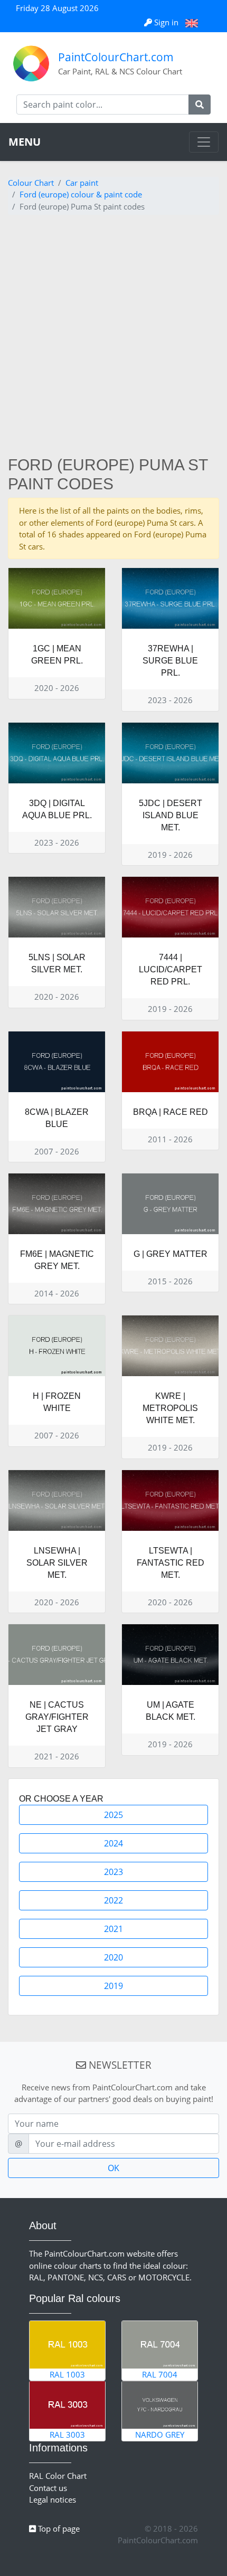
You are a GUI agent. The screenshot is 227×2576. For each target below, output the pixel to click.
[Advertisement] (113, 337)
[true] (200, 105)
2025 (113, 1815)
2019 (113, 1986)
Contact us (48, 2488)
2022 (113, 1900)
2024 (113, 1843)
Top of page (58, 2528)
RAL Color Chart (58, 2476)
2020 (113, 1957)
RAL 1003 (67, 2374)
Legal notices (53, 2499)
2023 (113, 1872)
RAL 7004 (160, 2374)
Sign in (166, 22)
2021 (113, 1929)
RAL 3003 (67, 2435)
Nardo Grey (160, 2435)
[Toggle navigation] (204, 142)
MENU (25, 142)
